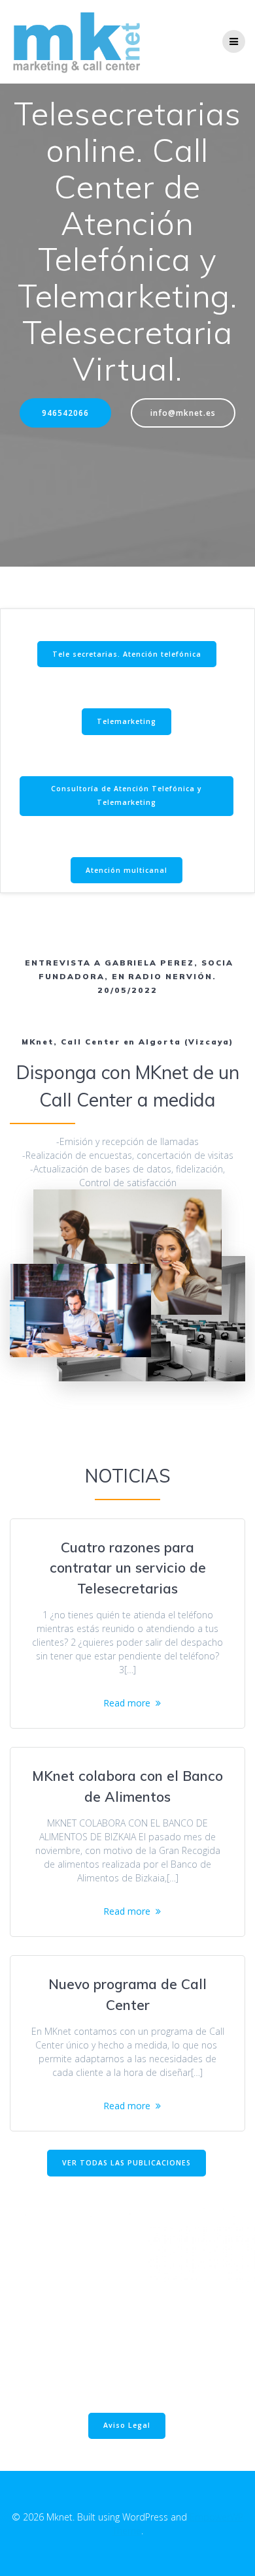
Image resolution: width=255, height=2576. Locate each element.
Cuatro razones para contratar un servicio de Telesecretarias (128, 1568)
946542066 (65, 413)
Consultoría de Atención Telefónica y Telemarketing (127, 795)
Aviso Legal (127, 2425)
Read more (127, 1703)
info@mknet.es (183, 413)
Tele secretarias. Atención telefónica (127, 654)
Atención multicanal (127, 870)
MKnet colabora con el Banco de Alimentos (127, 1786)
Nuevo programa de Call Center (127, 1994)
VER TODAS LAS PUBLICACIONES (127, 2163)
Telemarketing (127, 721)
